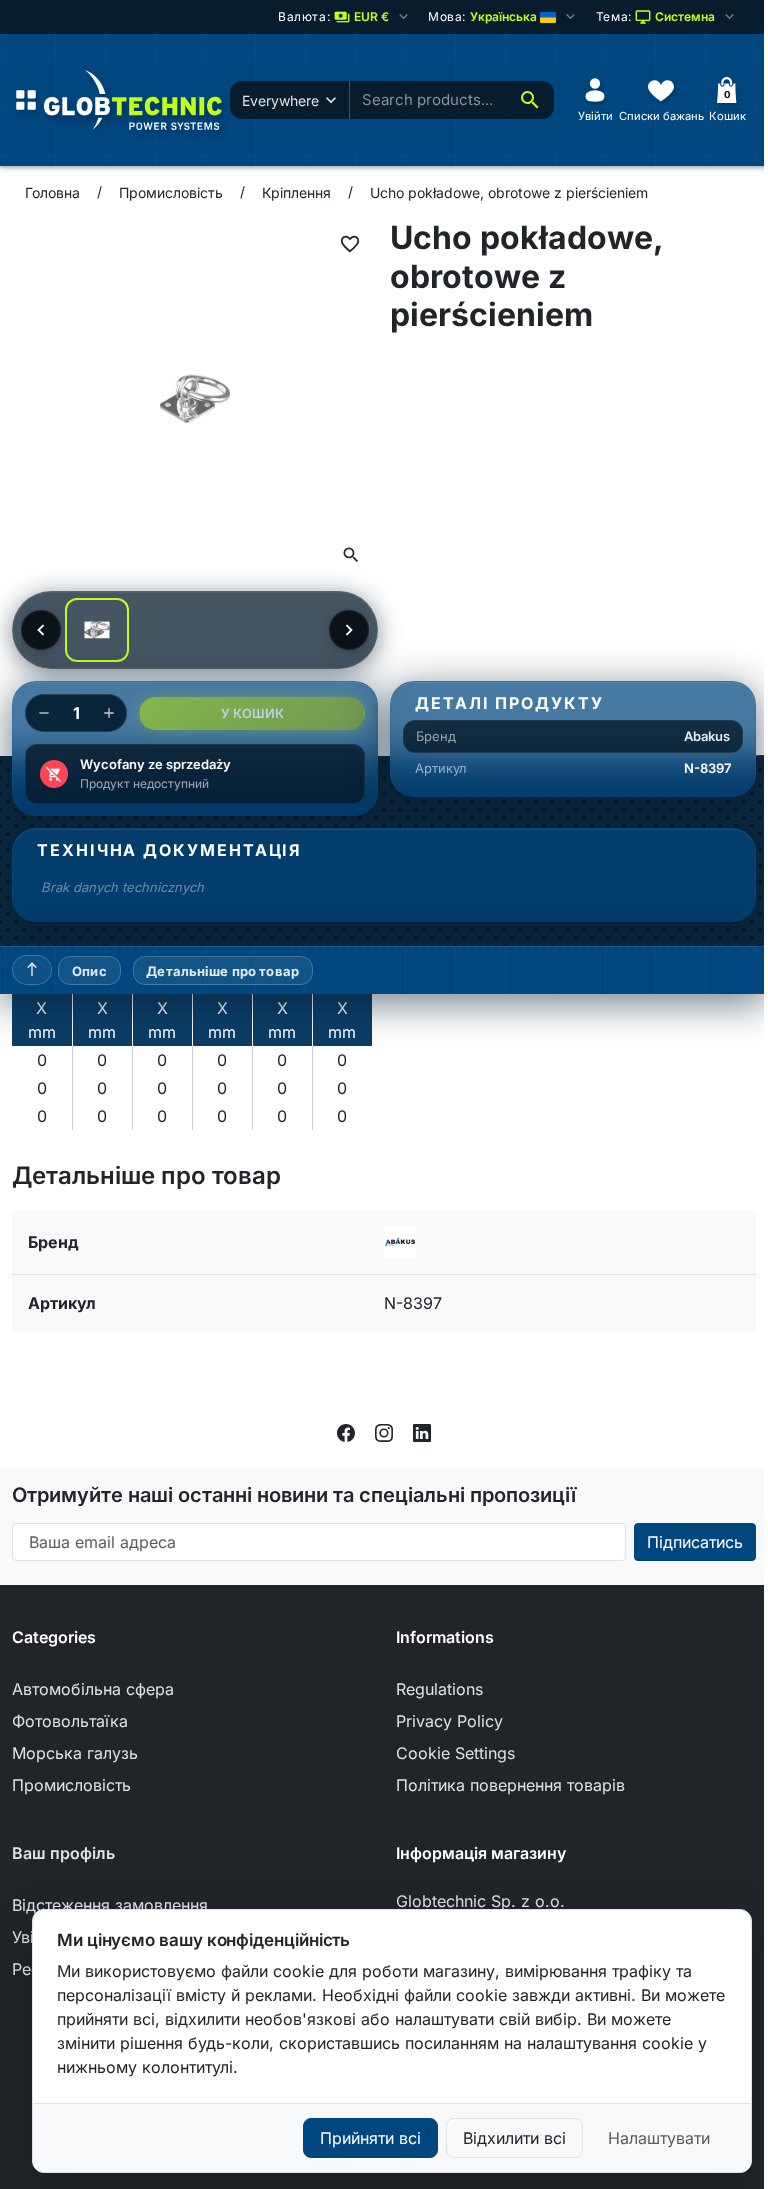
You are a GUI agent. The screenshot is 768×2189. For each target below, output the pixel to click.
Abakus (707, 736)
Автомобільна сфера (93, 1689)
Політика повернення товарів (510, 1785)
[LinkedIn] (422, 1431)
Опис (89, 971)
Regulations (439, 1689)
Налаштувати (659, 2138)
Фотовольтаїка (70, 1721)
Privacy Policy (449, 1721)
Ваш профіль (63, 1853)
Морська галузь (75, 1753)
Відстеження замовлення (110, 1905)
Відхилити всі (514, 2138)
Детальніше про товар (222, 971)
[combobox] (428, 100)
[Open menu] (26, 100)
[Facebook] (346, 1431)
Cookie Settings (455, 1753)
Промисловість (71, 1785)
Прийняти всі (370, 2138)
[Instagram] (384, 1431)
